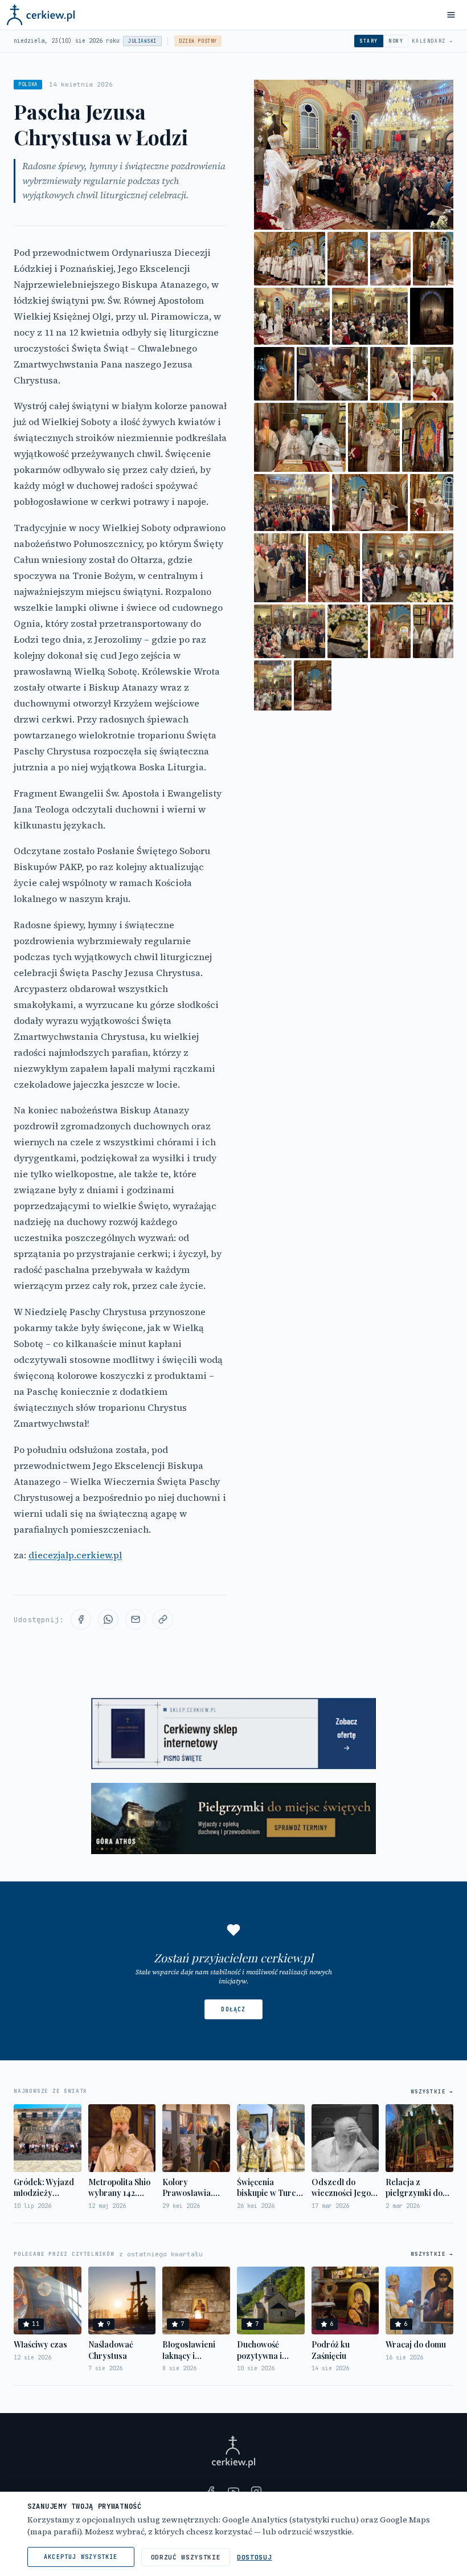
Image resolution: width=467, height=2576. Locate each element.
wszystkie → (432, 2092)
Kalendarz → (433, 41)
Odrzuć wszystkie (186, 2557)
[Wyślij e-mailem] (136, 1619)
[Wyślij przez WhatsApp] (108, 1619)
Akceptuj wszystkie (81, 2557)
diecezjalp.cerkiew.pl (75, 1555)
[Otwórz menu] (451, 15)
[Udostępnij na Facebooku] (81, 1619)
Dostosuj (254, 2557)
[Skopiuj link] (163, 1619)
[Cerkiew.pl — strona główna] (41, 15)
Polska (28, 84)
